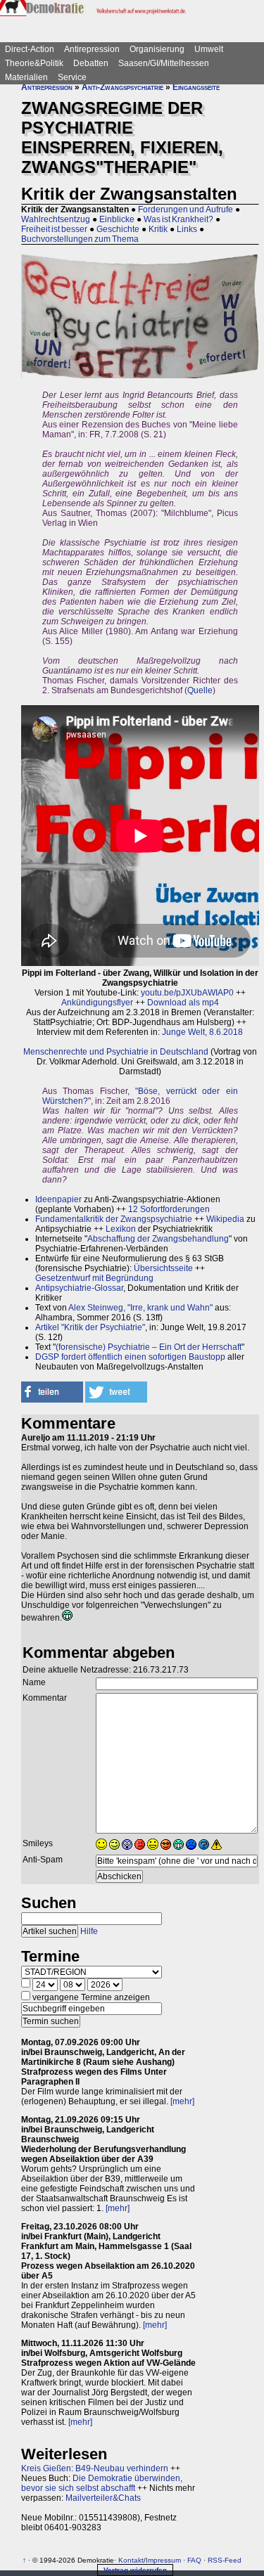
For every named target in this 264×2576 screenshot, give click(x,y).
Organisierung (157, 49)
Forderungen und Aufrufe (186, 210)
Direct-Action (30, 49)
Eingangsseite (196, 87)
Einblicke (117, 219)
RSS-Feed (225, 2560)
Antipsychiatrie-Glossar (79, 1288)
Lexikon (121, 1229)
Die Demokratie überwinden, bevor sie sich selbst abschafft (102, 2483)
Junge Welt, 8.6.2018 (202, 1032)
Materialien (26, 77)
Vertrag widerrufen (135, 2570)
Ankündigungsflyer (97, 1003)
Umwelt (209, 49)
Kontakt (131, 2560)
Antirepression (92, 49)
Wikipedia (225, 1219)
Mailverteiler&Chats (103, 2498)
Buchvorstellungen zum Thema (80, 239)
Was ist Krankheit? (178, 219)
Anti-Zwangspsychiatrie (122, 87)
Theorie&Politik (34, 63)
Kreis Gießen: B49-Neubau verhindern (95, 2468)
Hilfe (89, 1931)
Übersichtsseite (163, 1268)
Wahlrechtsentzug (56, 219)
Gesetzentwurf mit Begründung (94, 1278)
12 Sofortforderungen (169, 1209)
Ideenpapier (58, 1199)
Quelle (200, 690)
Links (187, 229)
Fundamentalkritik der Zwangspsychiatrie (114, 1219)
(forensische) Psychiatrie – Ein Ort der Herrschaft (149, 1347)
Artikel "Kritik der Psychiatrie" (90, 1327)
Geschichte (118, 229)
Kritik (158, 229)
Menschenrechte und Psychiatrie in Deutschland (116, 1052)
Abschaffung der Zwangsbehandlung (158, 1239)
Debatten (91, 63)
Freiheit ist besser (54, 229)
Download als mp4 (183, 1003)
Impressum (163, 2560)
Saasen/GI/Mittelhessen (164, 63)
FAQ (194, 2560)
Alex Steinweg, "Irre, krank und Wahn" (140, 1308)
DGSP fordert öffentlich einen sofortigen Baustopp (130, 1357)
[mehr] (182, 2101)
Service (72, 77)
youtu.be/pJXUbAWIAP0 (187, 993)
